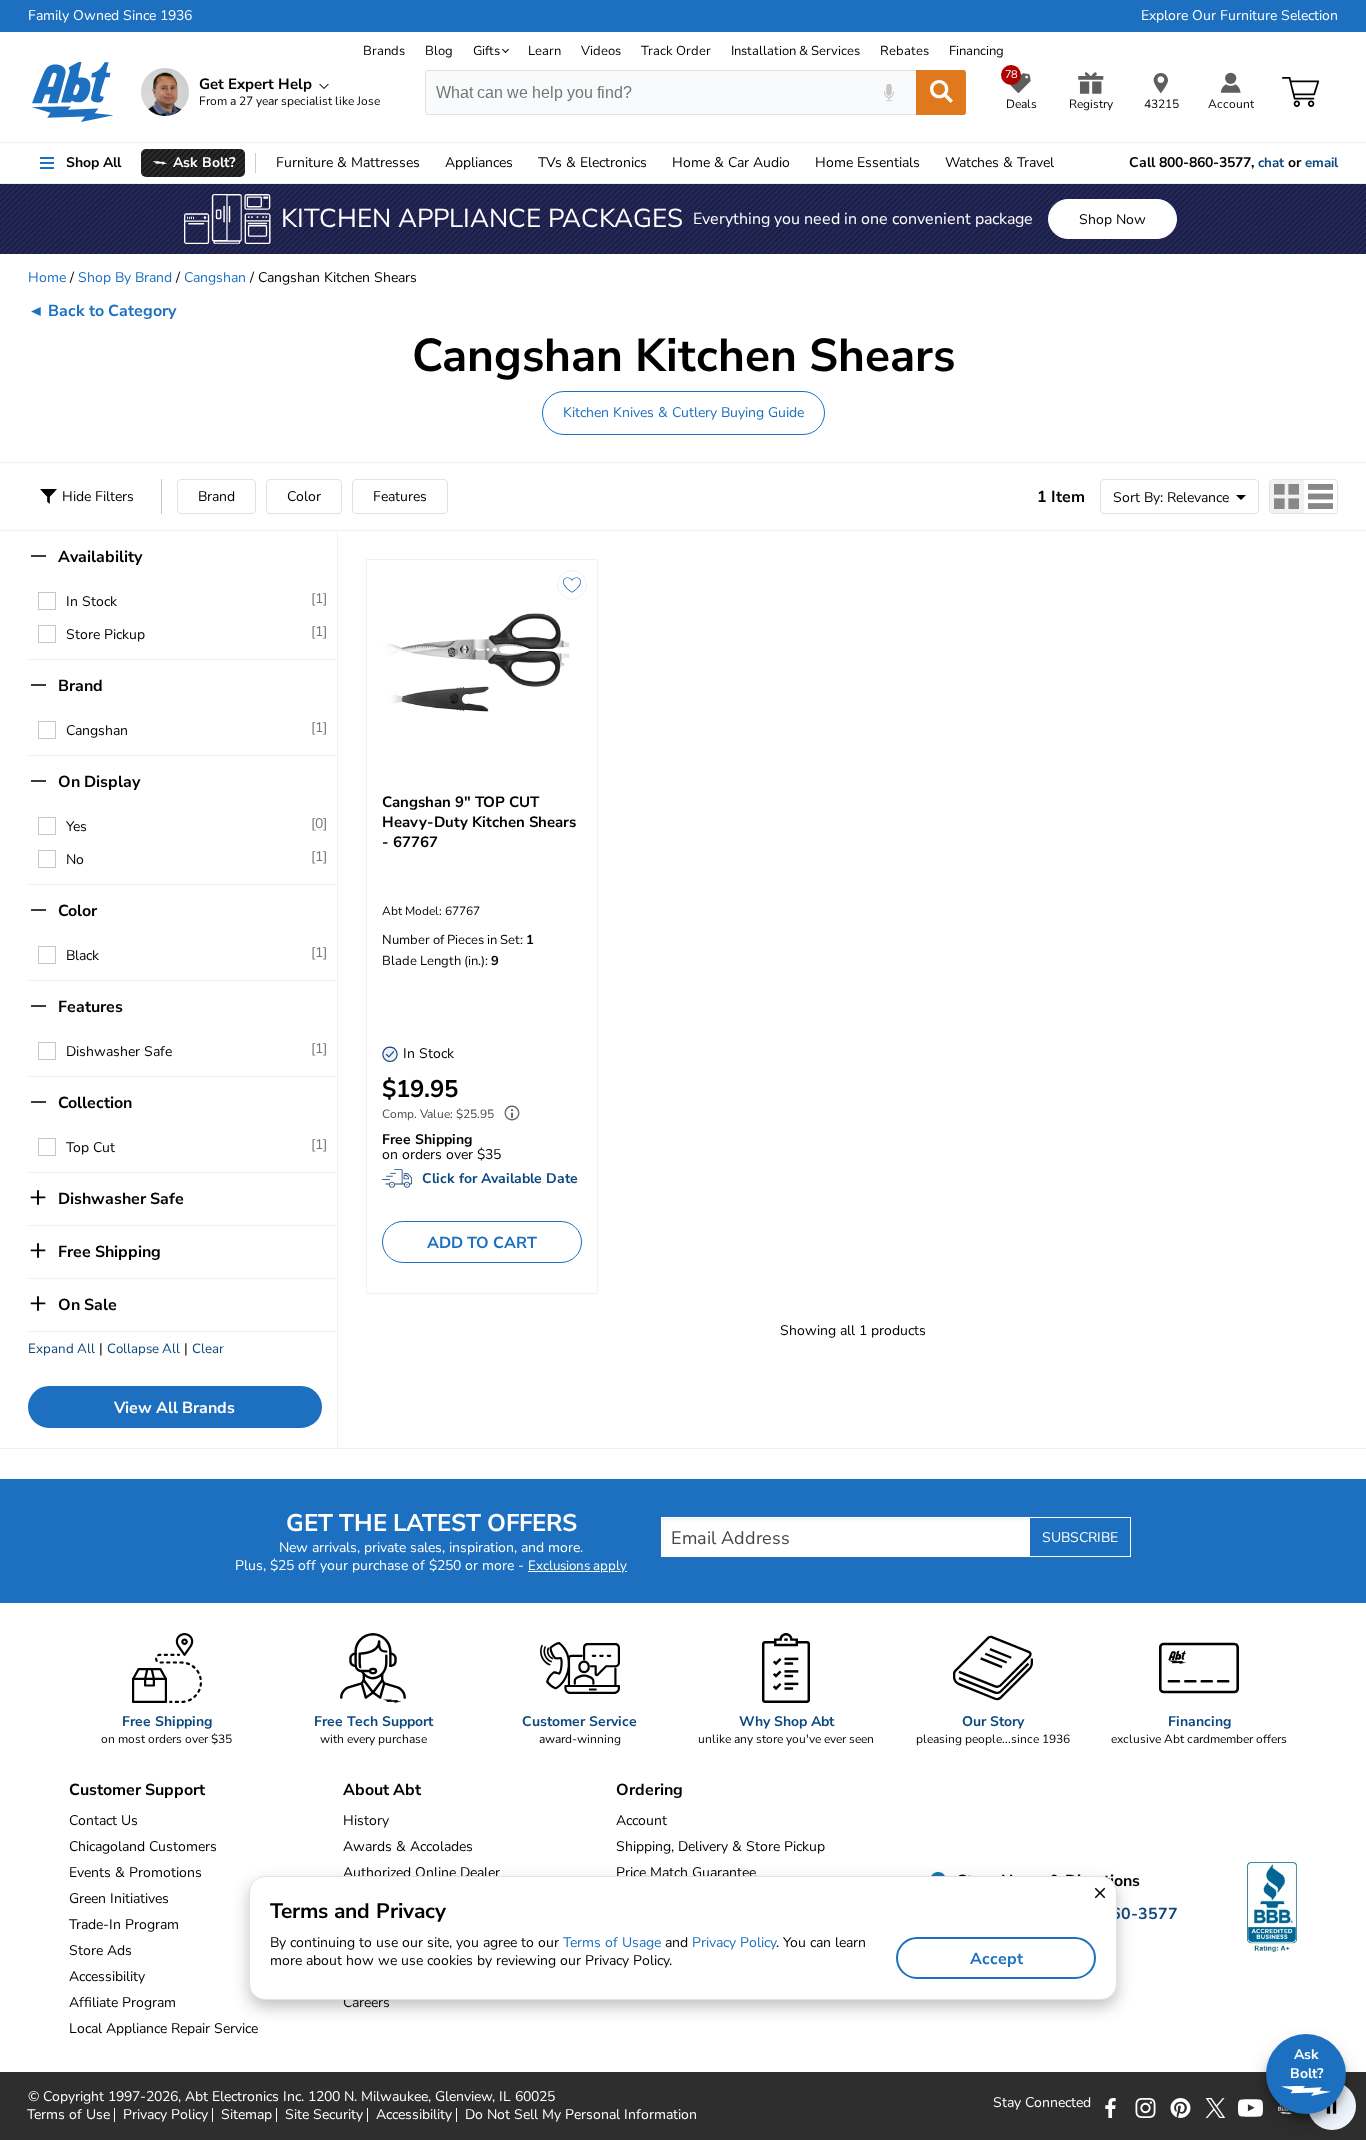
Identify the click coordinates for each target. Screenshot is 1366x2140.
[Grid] (1287, 496)
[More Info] (507, 1115)
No (75, 859)
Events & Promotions (135, 1872)
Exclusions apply (577, 1566)
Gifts (486, 51)
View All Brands (174, 1408)
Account (641, 1820)
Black (82, 955)
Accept (996, 1959)
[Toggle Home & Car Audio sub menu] (799, 163)
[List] (1320, 496)
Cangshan (215, 277)
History (366, 1820)
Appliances (479, 162)
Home (867, 162)
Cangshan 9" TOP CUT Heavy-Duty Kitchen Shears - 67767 (479, 822)
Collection (95, 1103)
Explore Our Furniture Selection (1239, 16)
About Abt (382, 1790)
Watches (999, 162)
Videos (601, 51)
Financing (976, 51)
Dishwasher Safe (119, 1051)
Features (400, 496)
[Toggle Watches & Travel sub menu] (1063, 163)
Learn (544, 51)
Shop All (93, 162)
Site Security (324, 2115)
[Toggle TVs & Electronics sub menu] (656, 163)
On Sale (87, 1305)
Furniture (348, 162)
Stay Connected (1042, 2103)
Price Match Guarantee (686, 1872)
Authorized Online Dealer (421, 1872)
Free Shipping (109, 1252)
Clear (208, 1349)
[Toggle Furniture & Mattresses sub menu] (429, 163)
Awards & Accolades (408, 1846)
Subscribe (1080, 1537)
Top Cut (90, 1147)
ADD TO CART (482, 1243)
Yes (76, 826)
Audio (731, 162)
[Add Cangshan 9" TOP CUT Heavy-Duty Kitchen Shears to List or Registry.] (572, 585)
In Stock (91, 601)
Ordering (649, 1790)
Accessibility (414, 2115)
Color (304, 496)
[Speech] (888, 92)
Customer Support (137, 1790)
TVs (592, 162)
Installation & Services (795, 51)
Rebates (904, 51)
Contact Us (103, 1820)
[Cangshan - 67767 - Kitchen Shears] (482, 665)
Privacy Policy (165, 2115)
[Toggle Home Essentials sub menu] (929, 163)
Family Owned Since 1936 (110, 16)
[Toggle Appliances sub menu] (522, 163)
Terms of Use (68, 2115)
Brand (216, 496)
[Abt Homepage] (72, 92)
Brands (384, 51)
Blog (439, 51)
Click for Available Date (500, 1178)
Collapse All (143, 1349)
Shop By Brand (125, 277)
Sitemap (246, 2115)
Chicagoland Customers (143, 1846)
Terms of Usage (612, 1942)
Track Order (676, 51)
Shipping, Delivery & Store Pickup (720, 1846)
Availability (100, 557)
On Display (99, 782)
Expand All (61, 1349)
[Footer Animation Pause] (1332, 2106)
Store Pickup (105, 634)
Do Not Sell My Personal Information (581, 2115)
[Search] (941, 92)
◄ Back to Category (102, 311)
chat (1271, 163)
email (1321, 163)
